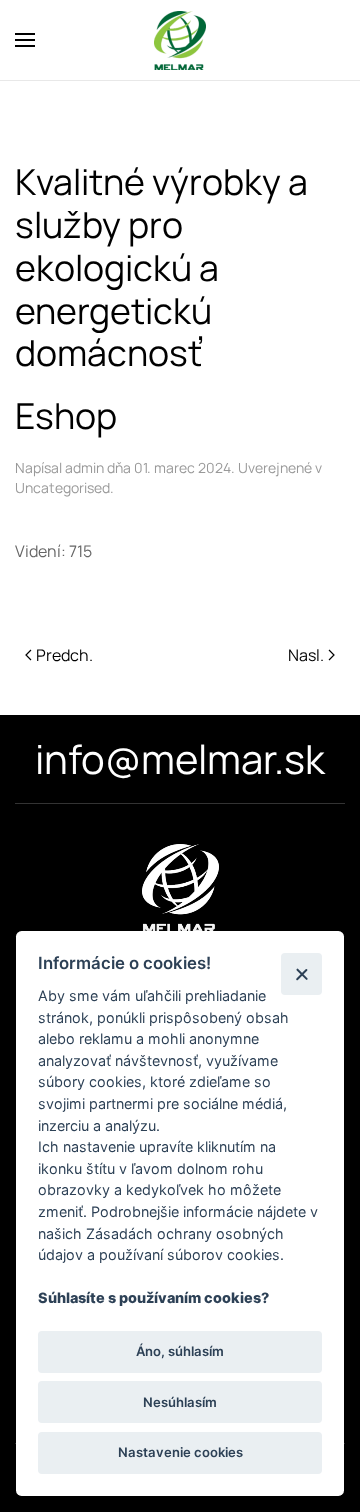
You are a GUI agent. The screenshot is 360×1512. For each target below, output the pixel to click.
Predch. (64, 655)
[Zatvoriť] (301, 973)
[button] (25, 40)
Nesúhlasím (180, 1402)
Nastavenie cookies (180, 1452)
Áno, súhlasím (180, 1351)
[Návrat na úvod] (180, 40)
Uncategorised (62, 487)
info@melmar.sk (180, 758)
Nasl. (306, 655)
